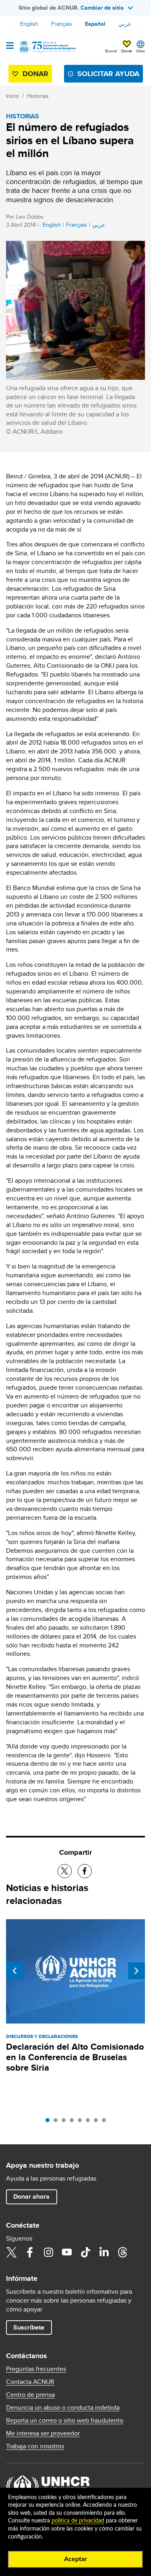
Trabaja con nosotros (35, 2446)
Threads (122, 2252)
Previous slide (14, 1971)
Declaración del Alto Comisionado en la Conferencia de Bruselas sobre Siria (75, 2057)
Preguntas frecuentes (36, 2369)
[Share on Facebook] (85, 1871)
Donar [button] (127, 51)
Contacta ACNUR (30, 2382)
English (29, 24)
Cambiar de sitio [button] (102, 8)
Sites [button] (141, 51)
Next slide (137, 1971)
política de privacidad (78, 2521)
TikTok (85, 2252)
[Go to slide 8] (106, 2122)
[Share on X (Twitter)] (65, 1871)
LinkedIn (104, 2252)
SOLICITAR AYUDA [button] (108, 74)
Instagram (48, 2252)
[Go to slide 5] (82, 2122)
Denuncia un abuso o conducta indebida (63, 2408)
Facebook (30, 2252)
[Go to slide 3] (66, 2122)
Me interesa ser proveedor (43, 2433)
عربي (125, 24)
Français (62, 24)
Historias (38, 96)
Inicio (12, 96)
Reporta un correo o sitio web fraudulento (65, 2421)
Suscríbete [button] (29, 2327)
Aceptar (75, 2559)
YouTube (67, 2252)
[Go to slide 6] (90, 2122)
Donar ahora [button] (31, 2196)
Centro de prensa (30, 2395)
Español (95, 24)
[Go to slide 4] (74, 2122)
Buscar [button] (111, 51)
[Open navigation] (10, 46)
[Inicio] (47, 47)
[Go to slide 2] (58, 2122)
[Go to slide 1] (50, 2122)
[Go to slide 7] (98, 2122)
